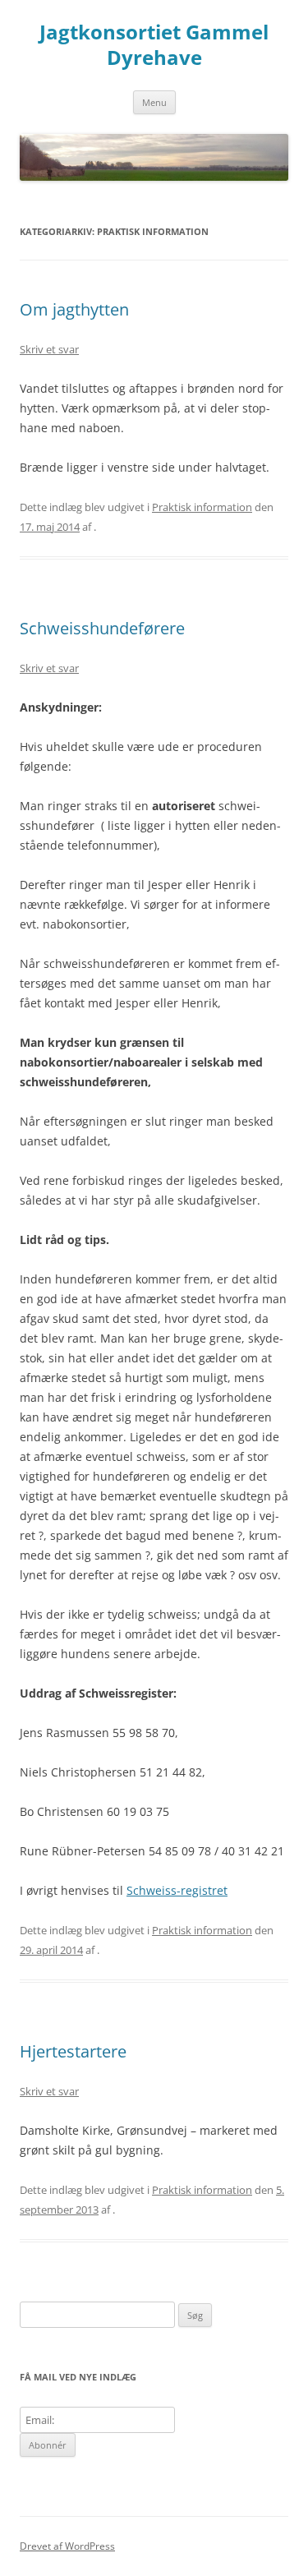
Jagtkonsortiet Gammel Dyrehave (154, 45)
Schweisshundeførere (102, 628)
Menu (154, 102)
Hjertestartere (73, 2051)
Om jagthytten (74, 309)
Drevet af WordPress (67, 2546)
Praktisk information (202, 507)
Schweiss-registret (177, 1890)
